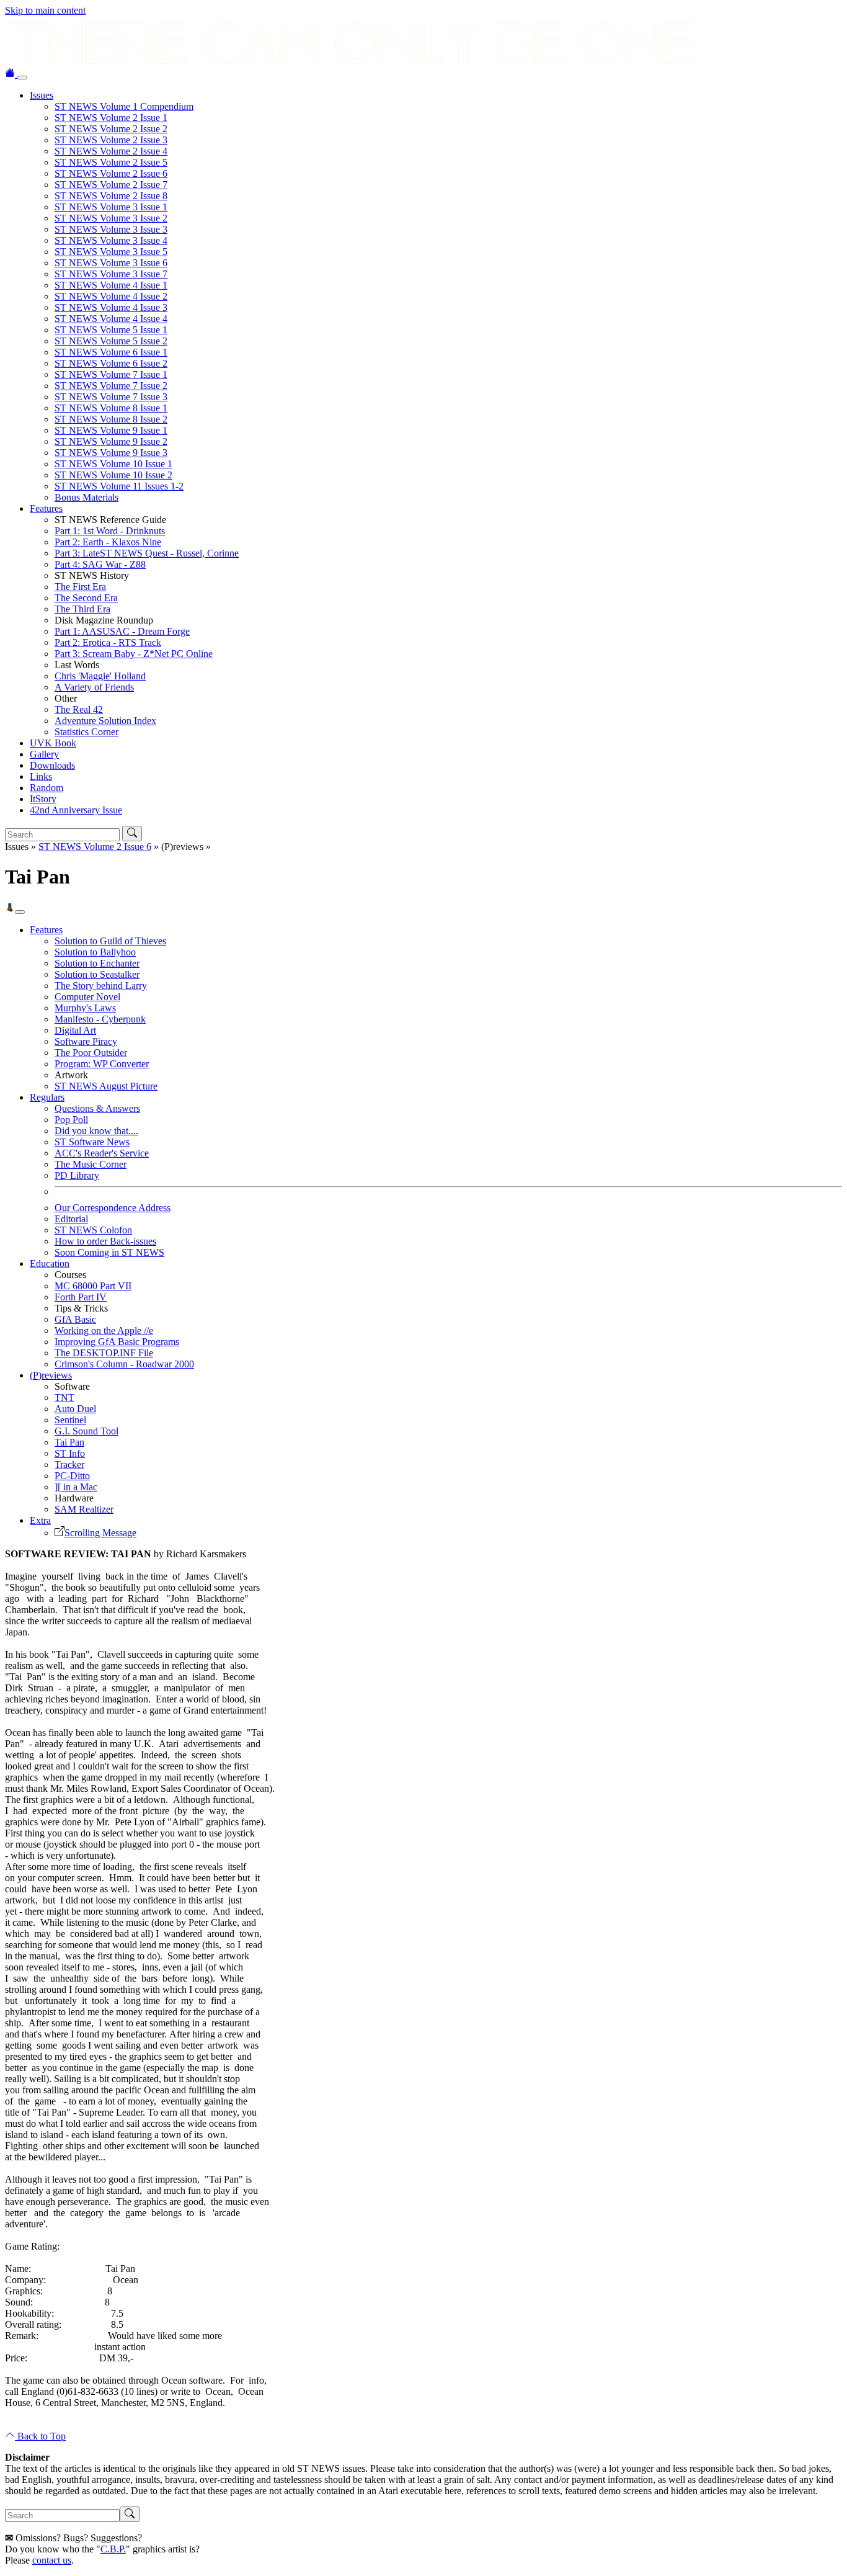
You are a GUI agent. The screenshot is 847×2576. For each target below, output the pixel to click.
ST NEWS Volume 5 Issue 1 (111, 330)
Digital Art (75, 1030)
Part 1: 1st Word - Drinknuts (110, 531)
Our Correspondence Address (113, 1208)
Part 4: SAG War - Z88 (100, 564)
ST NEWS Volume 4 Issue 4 (111, 319)
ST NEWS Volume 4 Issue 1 (111, 285)
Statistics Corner (86, 732)
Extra (40, 1520)
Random (47, 788)
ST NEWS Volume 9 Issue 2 (111, 441)
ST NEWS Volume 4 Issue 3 (111, 307)
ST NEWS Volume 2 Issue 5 (111, 162)
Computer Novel (87, 997)
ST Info (70, 1453)
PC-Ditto (72, 1476)
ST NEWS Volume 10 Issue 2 (113, 475)
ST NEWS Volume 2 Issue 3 (111, 140)
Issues (42, 95)
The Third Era (82, 609)
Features (46, 508)
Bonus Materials (86, 497)
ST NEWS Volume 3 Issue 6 (111, 263)
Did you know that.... (96, 1131)
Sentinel (70, 1420)
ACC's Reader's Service (102, 1153)
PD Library (77, 1175)
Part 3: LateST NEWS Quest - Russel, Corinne (147, 553)
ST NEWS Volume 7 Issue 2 (111, 386)
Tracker (69, 1465)
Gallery (44, 754)
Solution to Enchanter (97, 963)
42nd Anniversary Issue (76, 810)
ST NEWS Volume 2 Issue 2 (111, 129)
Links (41, 776)
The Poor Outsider (91, 1053)
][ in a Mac (76, 1487)
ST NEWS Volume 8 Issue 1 (111, 408)
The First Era (80, 587)
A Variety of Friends (94, 687)
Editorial (71, 1219)
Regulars (47, 1097)
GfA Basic (75, 1319)
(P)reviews (51, 1375)
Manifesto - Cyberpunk (100, 1019)
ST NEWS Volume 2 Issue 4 (111, 151)
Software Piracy (86, 1041)
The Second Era (86, 598)
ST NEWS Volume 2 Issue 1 (111, 118)
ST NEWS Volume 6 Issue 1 (111, 352)
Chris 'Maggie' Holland (100, 676)
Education (50, 1263)
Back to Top (40, 2436)
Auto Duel (75, 1409)
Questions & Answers (97, 1108)
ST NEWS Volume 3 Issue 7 (111, 274)
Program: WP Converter (102, 1064)
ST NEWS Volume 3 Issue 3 (111, 229)
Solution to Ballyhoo (95, 952)
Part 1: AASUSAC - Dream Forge (122, 631)
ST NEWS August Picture (106, 1086)
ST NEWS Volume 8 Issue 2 (111, 419)
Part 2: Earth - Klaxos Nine (108, 542)
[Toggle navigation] (22, 78)
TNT (64, 1398)
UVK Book (53, 743)
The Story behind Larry (101, 986)
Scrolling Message (100, 1533)
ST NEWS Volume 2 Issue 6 (111, 173)
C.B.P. (113, 2549)
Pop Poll (71, 1120)
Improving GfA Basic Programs (117, 1342)
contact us (52, 2560)
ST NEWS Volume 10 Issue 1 (113, 464)
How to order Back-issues (105, 1241)
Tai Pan (69, 1442)
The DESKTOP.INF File (104, 1353)
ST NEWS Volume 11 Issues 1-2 (119, 486)
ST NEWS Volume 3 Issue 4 (111, 240)
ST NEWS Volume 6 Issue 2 (111, 363)
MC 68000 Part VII (93, 1286)
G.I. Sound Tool (86, 1431)
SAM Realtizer (84, 1509)
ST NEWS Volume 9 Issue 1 (111, 430)
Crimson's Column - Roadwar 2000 (124, 1364)
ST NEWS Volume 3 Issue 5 (111, 252)
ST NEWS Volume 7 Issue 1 (111, 374)
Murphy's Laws (85, 1008)
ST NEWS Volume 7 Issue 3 (111, 397)
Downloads (52, 765)
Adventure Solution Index (105, 721)
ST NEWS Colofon (93, 1230)
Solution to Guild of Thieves (110, 941)
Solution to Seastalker (97, 974)
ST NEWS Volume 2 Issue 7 (111, 185)
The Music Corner (91, 1164)
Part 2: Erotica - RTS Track (108, 642)
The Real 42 (79, 709)
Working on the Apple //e (104, 1330)
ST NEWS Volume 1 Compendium (124, 106)
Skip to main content (45, 10)
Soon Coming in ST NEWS (109, 1252)
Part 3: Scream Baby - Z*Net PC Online (134, 654)
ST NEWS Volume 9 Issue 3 (111, 453)
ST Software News (92, 1142)
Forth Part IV (81, 1297)
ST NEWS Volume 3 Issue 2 (111, 218)
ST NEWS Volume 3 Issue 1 (111, 207)
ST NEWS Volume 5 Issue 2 (111, 341)
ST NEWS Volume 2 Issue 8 (111, 196)
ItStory (43, 799)
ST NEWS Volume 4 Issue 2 (111, 296)
